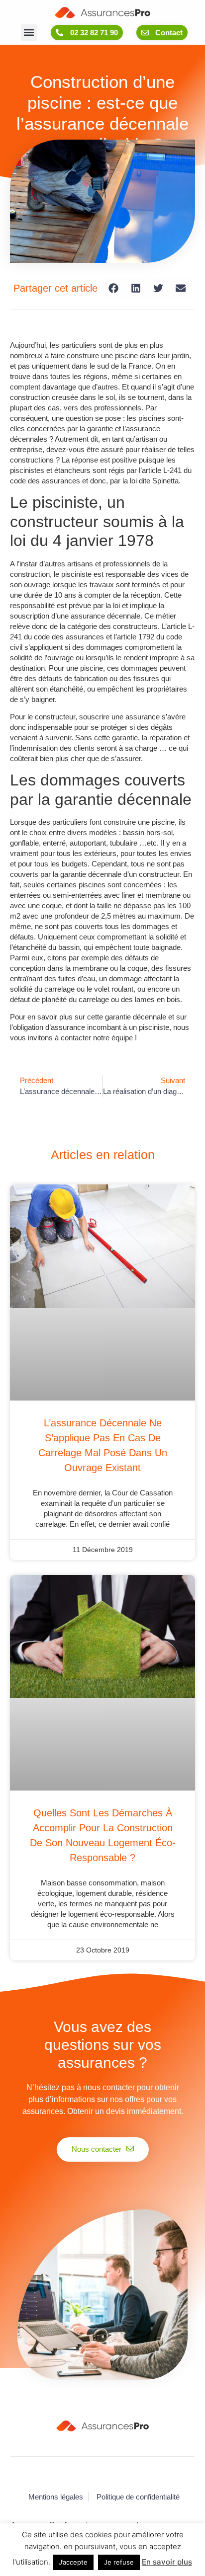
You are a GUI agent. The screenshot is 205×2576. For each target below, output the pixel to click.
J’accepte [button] (73, 2562)
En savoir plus (167, 2562)
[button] (29, 33)
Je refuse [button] (119, 2562)
